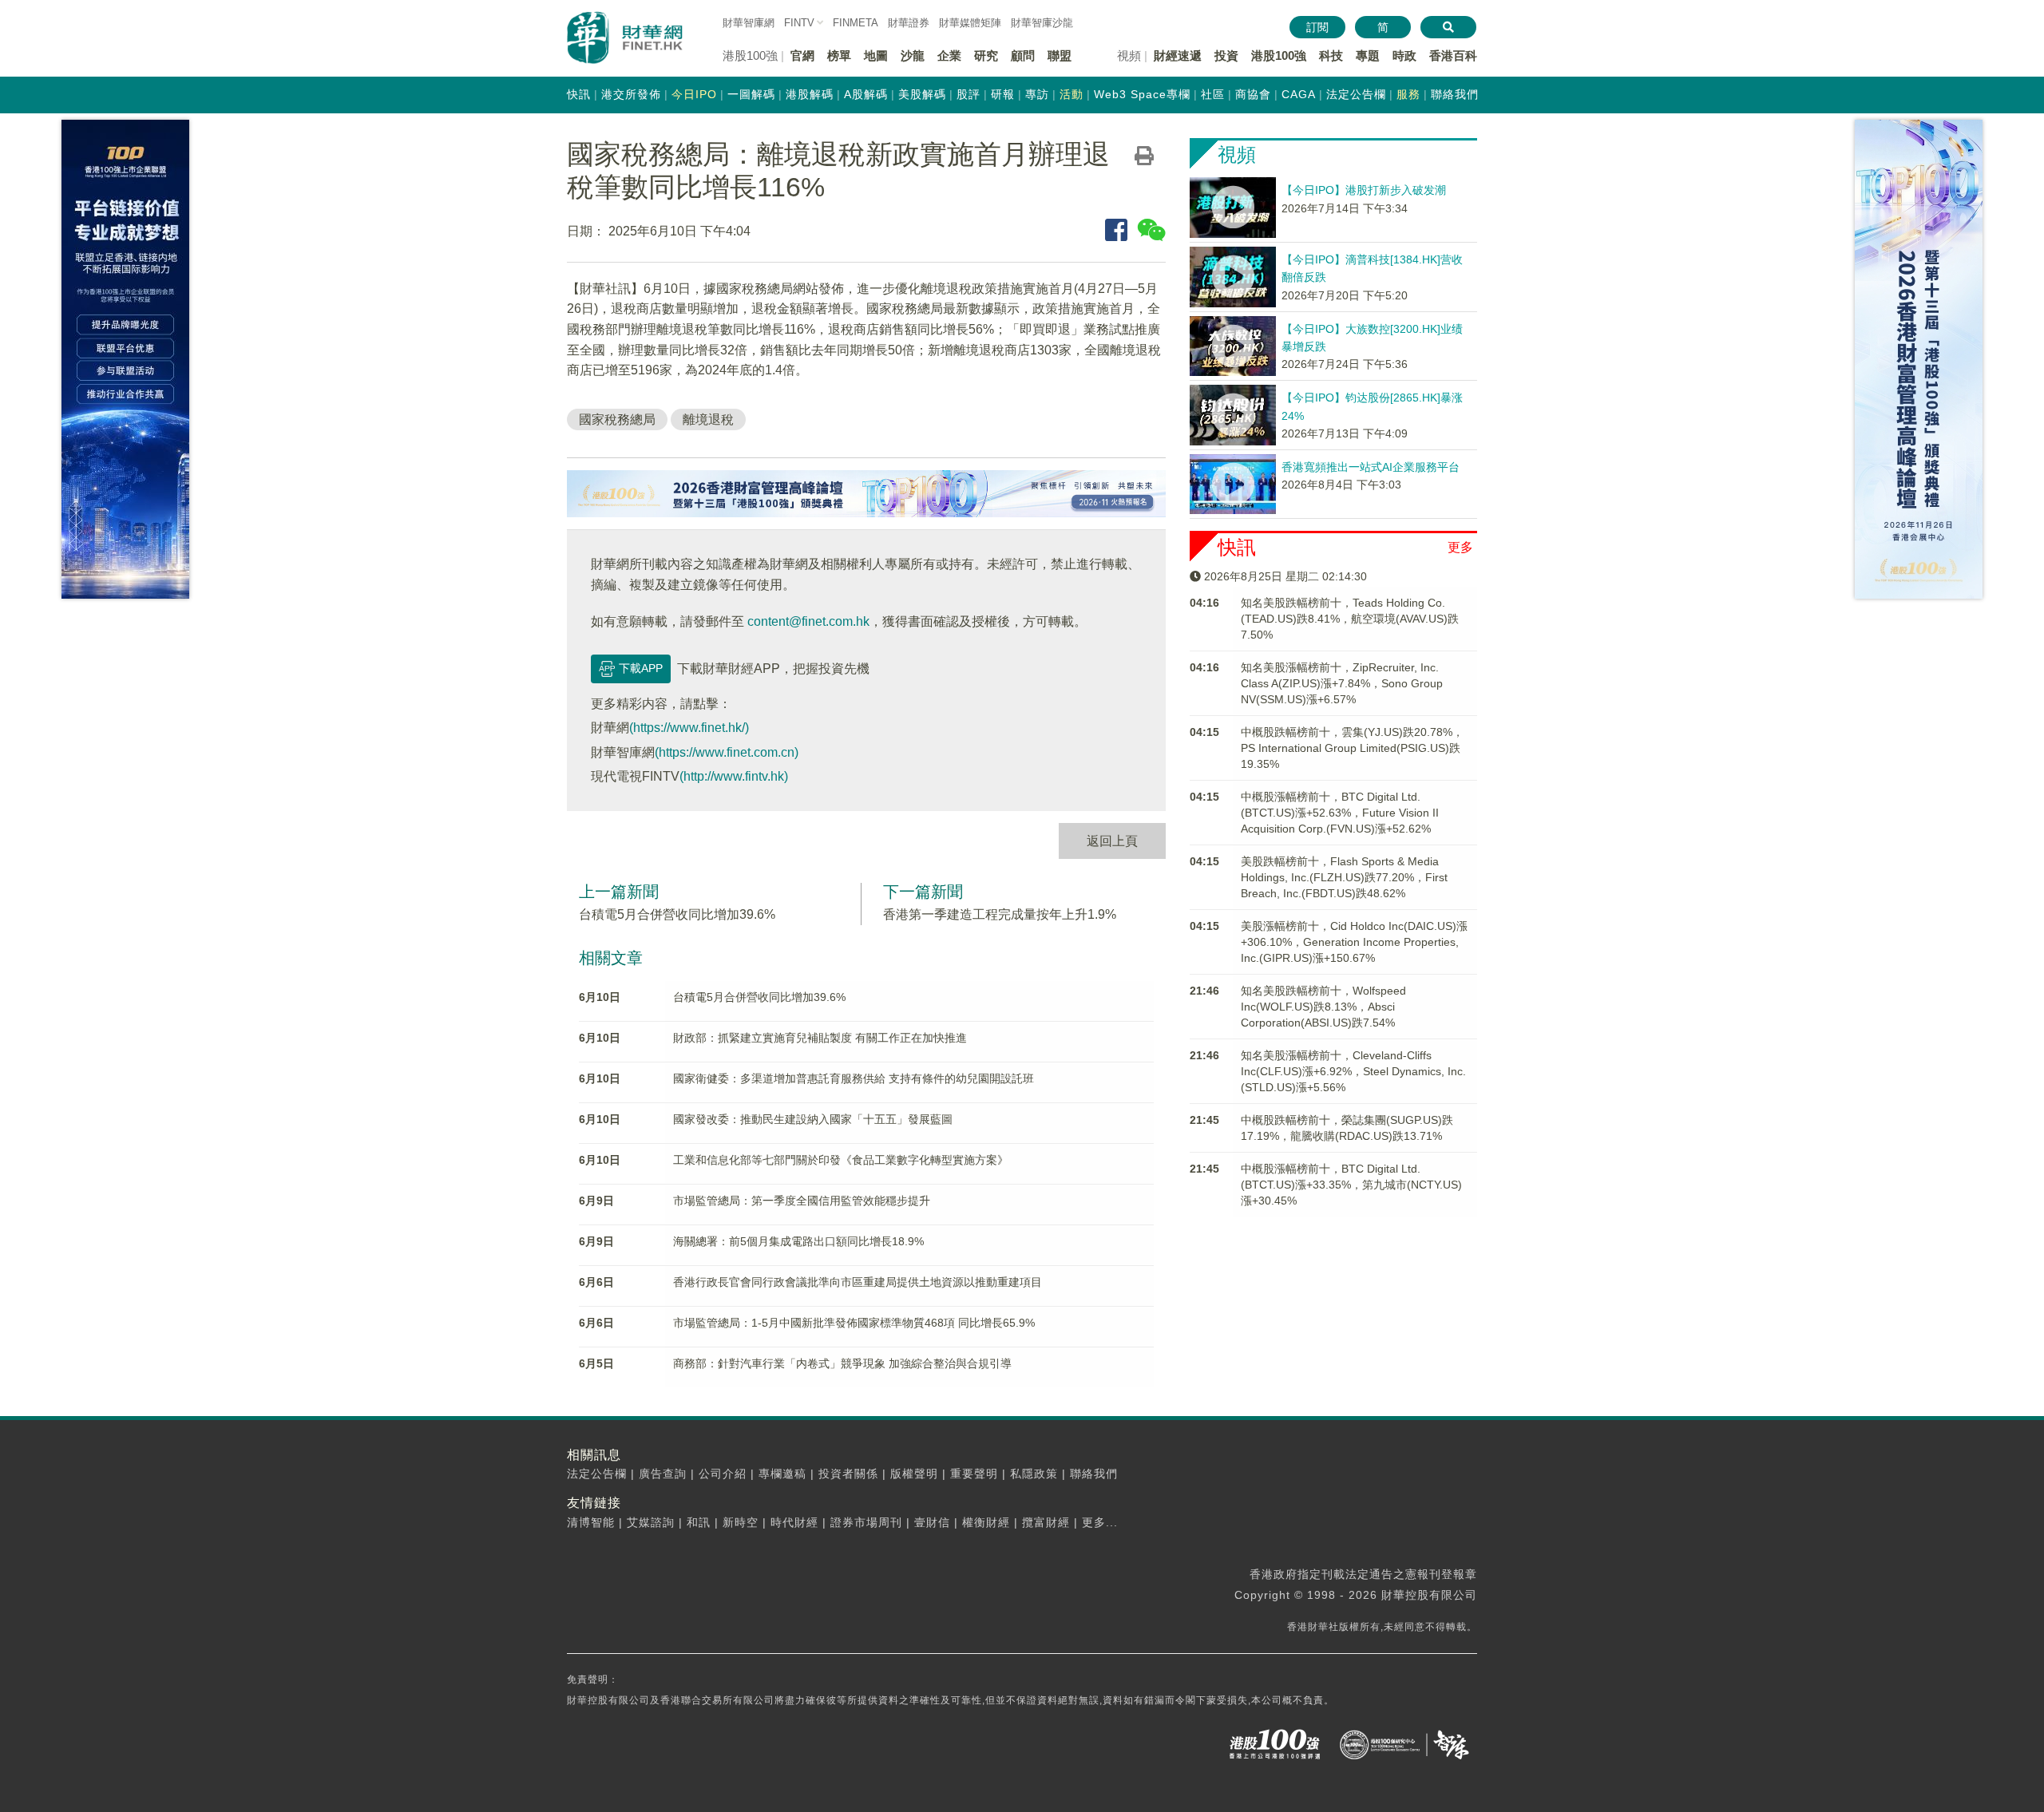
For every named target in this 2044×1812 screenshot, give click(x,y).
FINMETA (856, 23)
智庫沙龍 (1042, 23)
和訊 (699, 1522)
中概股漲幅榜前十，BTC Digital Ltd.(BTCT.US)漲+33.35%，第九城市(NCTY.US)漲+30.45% (1351, 1185)
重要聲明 (974, 1474)
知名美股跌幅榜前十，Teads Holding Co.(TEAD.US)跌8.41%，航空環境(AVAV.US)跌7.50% (1350, 619)
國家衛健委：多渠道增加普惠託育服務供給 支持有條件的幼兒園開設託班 (854, 1078)
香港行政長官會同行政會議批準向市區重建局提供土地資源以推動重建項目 (858, 1282)
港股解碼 (810, 94)
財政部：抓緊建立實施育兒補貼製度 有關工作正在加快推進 (820, 1038)
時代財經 (794, 1522)
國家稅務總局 (617, 419)
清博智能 (591, 1522)
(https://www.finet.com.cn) (727, 752)
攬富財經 (1046, 1522)
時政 (1404, 55)
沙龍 (913, 55)
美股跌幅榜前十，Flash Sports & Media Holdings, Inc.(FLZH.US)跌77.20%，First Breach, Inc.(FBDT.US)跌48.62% (1344, 877)
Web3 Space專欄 (1142, 94)
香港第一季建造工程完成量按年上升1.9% (1000, 914)
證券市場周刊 (866, 1522)
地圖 (876, 55)
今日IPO (694, 94)
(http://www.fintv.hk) (734, 776)
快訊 (579, 94)
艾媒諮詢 (651, 1522)
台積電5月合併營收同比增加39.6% (677, 914)
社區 (1213, 94)
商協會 (1253, 94)
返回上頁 (1112, 841)
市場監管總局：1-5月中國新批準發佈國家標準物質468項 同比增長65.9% (854, 1323)
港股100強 (1279, 55)
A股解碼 (866, 94)
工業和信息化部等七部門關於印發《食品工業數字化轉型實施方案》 (841, 1160)
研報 (1003, 94)
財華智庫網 (749, 23)
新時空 (741, 1522)
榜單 (839, 55)
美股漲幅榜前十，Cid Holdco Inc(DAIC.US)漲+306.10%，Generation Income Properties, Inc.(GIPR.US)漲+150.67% (1354, 942)
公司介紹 (723, 1474)
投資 (1226, 55)
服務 (1408, 94)
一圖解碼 (751, 94)
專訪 (1037, 94)
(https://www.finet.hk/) (689, 728)
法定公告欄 (1356, 94)
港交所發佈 (631, 94)
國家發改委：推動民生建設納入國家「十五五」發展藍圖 (813, 1119)
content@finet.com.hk (808, 621)
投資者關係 (848, 1474)
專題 (1368, 55)
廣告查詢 (663, 1474)
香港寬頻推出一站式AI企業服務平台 (1371, 467)
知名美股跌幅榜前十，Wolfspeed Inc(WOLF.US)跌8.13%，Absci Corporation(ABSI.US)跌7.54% (1323, 1007)
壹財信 (932, 1522)
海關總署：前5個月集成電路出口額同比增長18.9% (798, 1241)
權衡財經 (986, 1522)
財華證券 (909, 23)
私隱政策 (1034, 1474)
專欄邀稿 (782, 1474)
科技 (1331, 55)
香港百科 (1453, 55)
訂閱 (1317, 27)
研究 (986, 55)
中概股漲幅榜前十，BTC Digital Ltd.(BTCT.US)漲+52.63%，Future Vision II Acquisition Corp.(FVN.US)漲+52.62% (1340, 813)
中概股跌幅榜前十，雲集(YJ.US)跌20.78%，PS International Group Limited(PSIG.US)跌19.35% (1352, 748)
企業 (949, 55)
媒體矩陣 (970, 23)
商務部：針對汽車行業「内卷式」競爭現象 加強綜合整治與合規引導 (842, 1363)
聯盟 (1060, 55)
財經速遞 (1178, 55)
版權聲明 (914, 1474)
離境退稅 (708, 419)
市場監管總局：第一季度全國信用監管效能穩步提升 (802, 1201)
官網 (802, 55)
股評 (969, 94)
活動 (1072, 94)
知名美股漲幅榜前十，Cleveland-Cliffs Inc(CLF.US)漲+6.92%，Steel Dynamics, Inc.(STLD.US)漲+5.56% (1353, 1071)
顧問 (1023, 55)
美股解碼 (922, 94)
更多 (1460, 547)
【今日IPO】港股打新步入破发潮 (1364, 190)
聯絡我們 (1455, 94)
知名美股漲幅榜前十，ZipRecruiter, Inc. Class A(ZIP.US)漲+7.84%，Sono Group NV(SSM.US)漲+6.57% (1342, 683)
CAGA (1299, 94)
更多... (1100, 1522)
